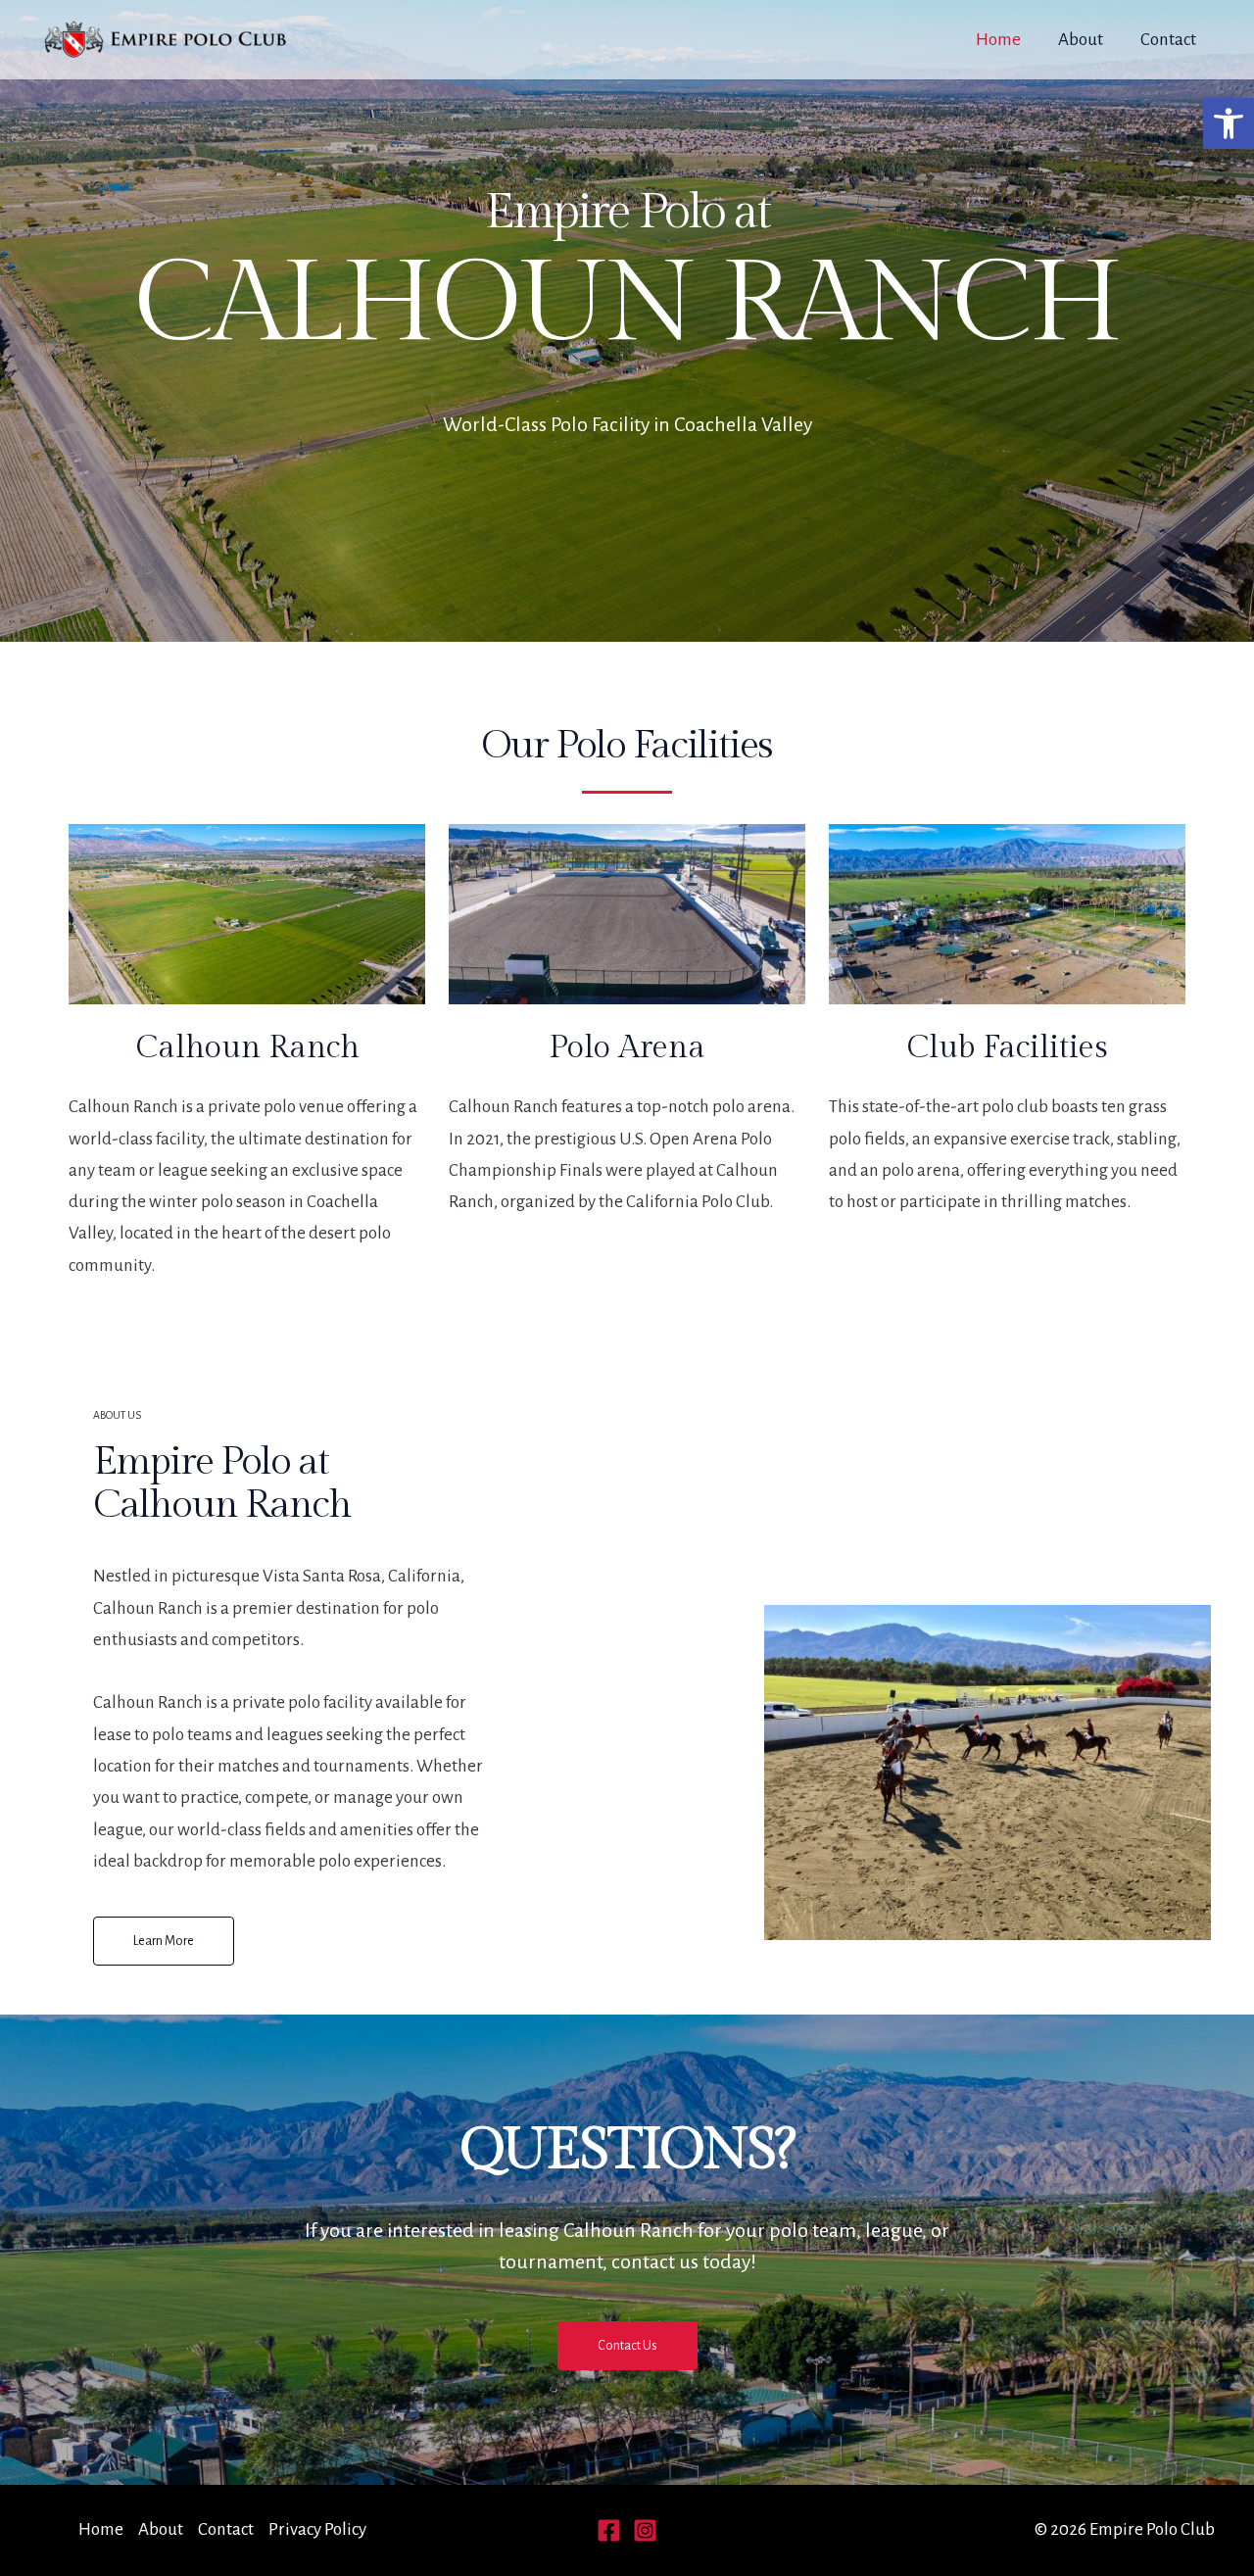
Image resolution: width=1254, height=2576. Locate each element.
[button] (1229, 123)
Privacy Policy (317, 2529)
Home (998, 40)
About (1081, 40)
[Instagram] (645, 2530)
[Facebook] (609, 2530)
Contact (1168, 40)
